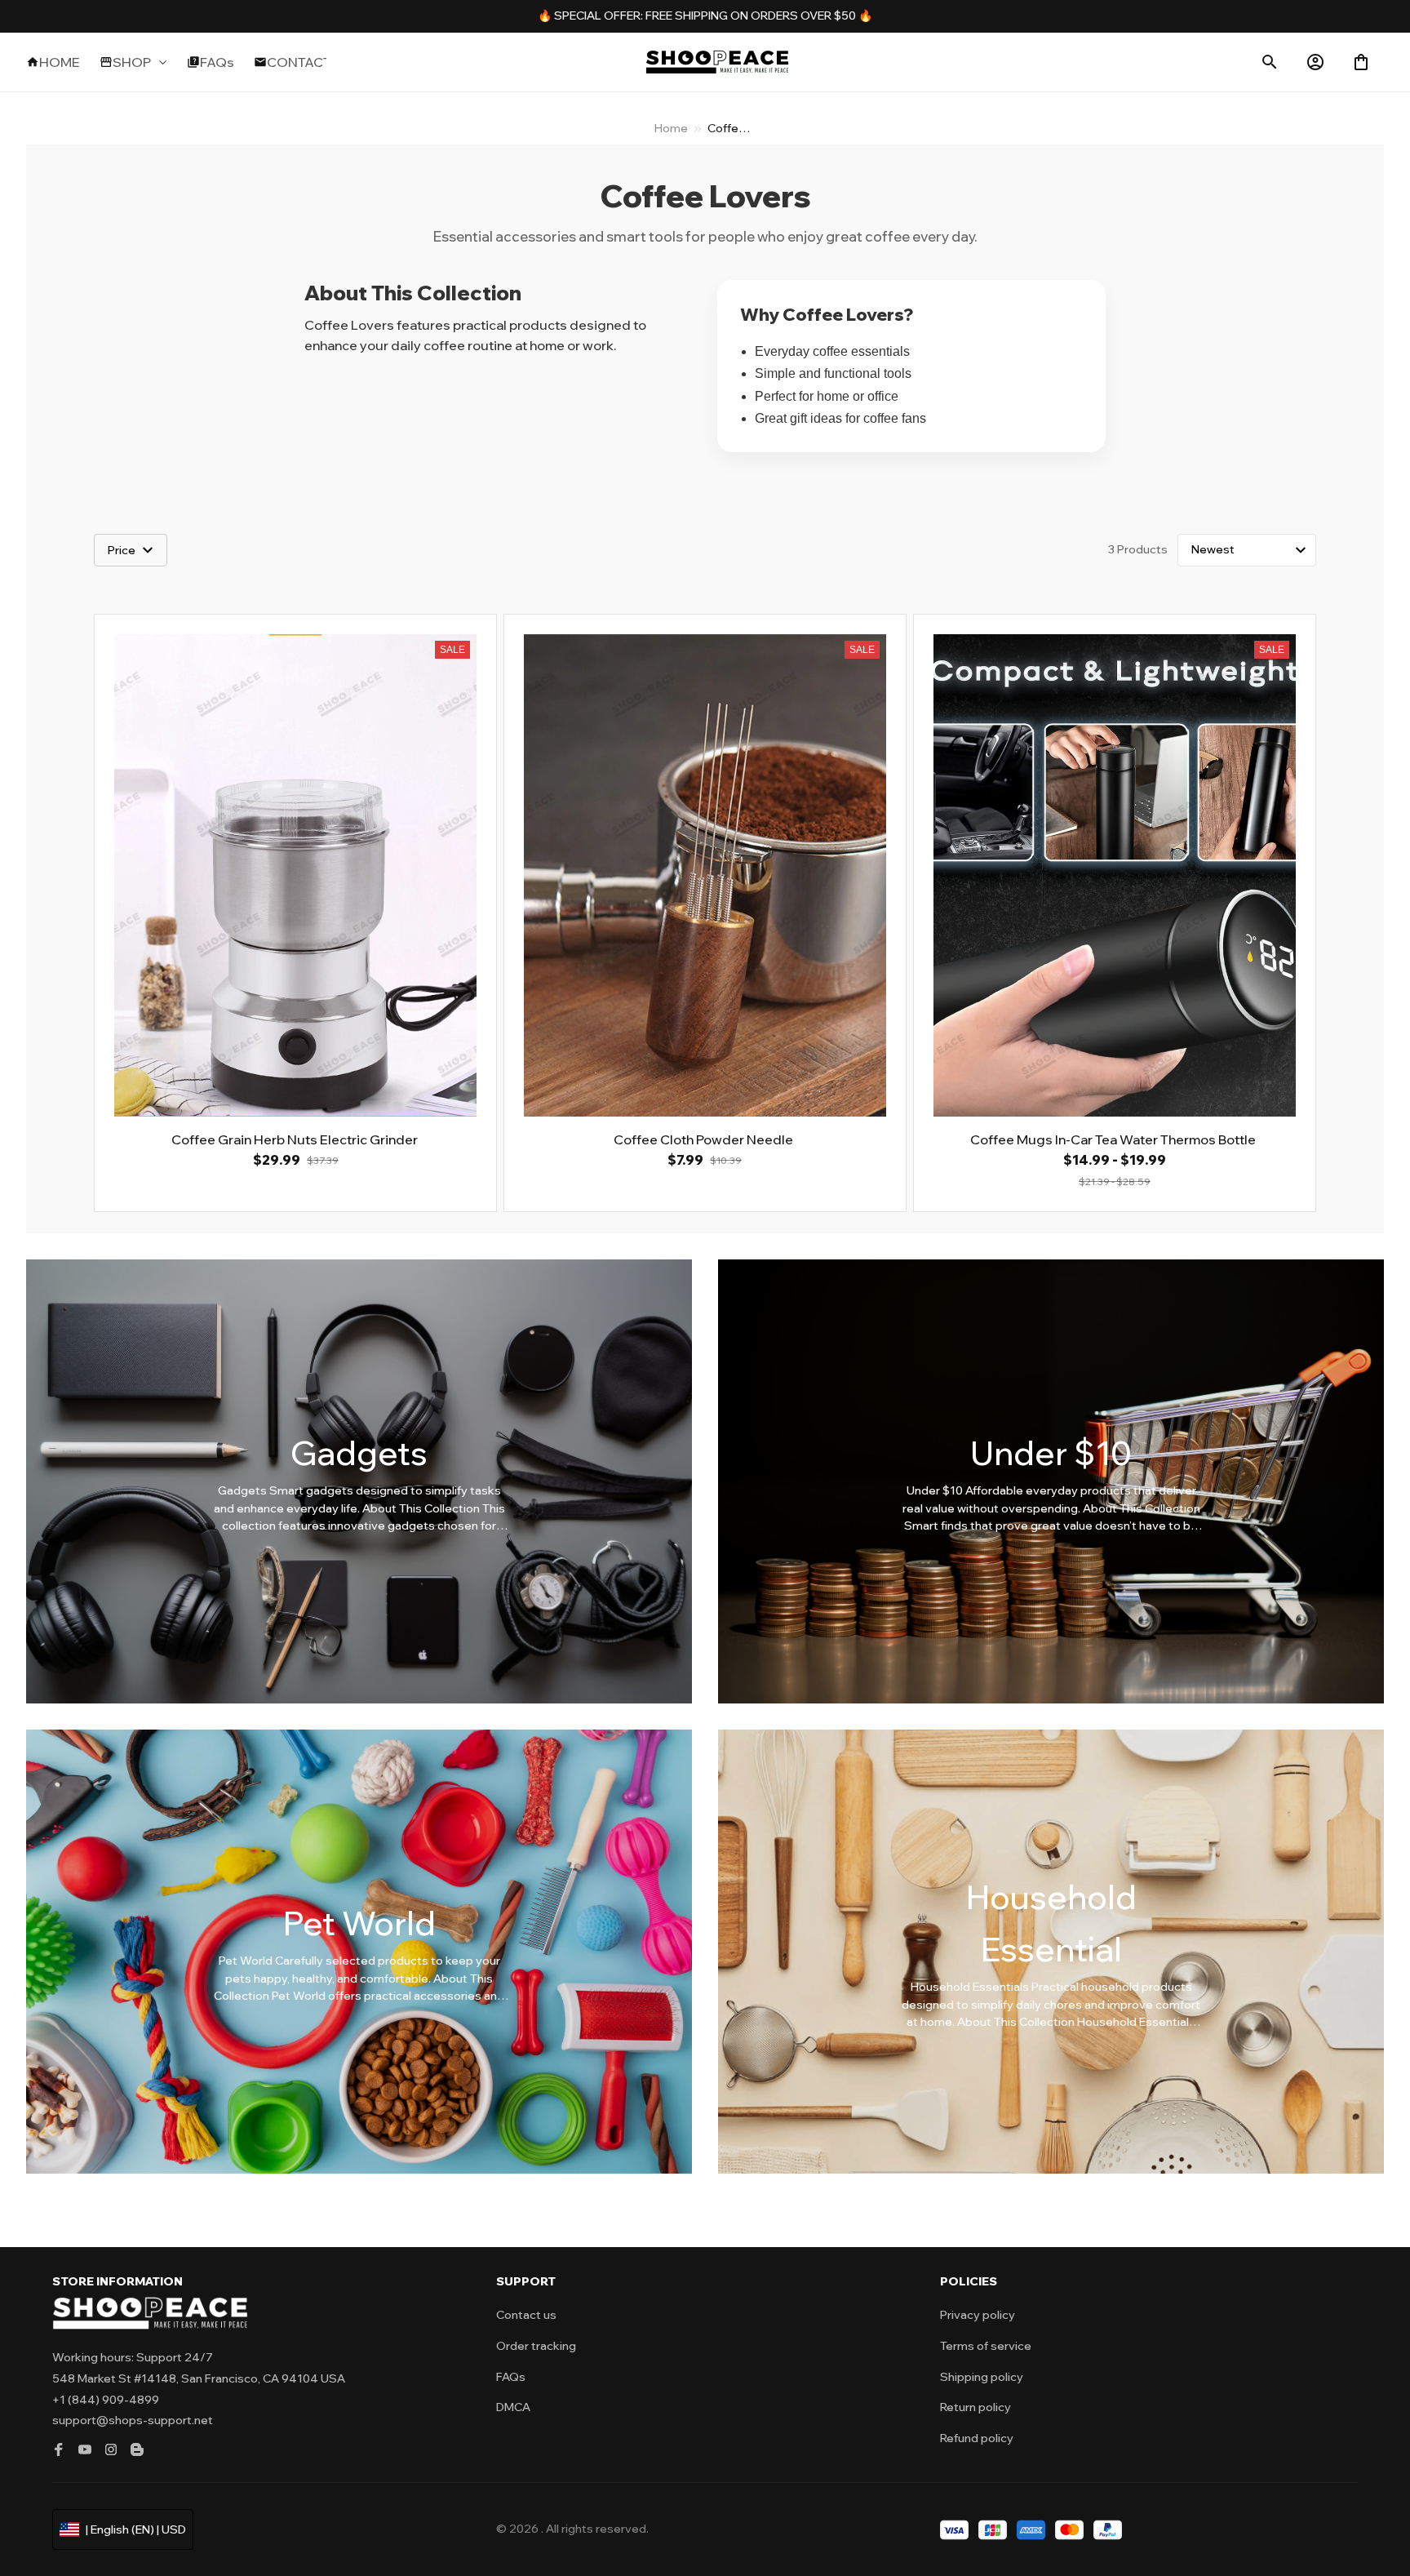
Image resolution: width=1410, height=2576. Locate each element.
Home (671, 128)
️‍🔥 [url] (546, 16)
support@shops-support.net (133, 2420)
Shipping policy (982, 2377)
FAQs (511, 2377)
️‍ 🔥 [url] (864, 16)
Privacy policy (978, 2315)
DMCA (513, 2407)
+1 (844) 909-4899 (106, 2400)
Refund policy (977, 2438)
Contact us (526, 2315)
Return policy (975, 2407)
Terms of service (986, 2346)
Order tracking (536, 2346)
